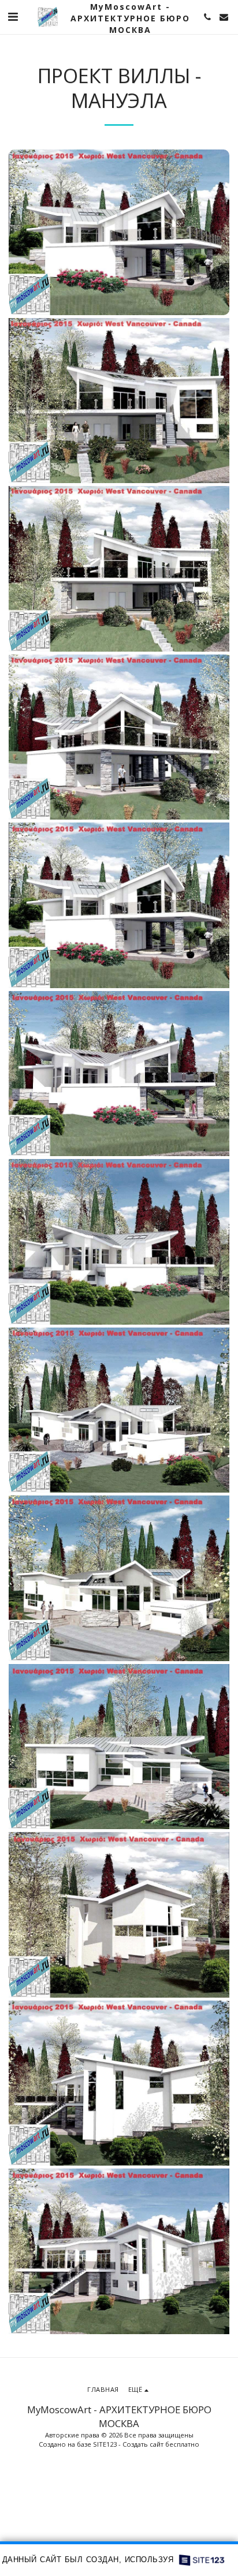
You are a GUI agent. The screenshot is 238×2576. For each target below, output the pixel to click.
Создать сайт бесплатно (161, 2444)
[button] (13, 16)
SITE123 (105, 2444)
